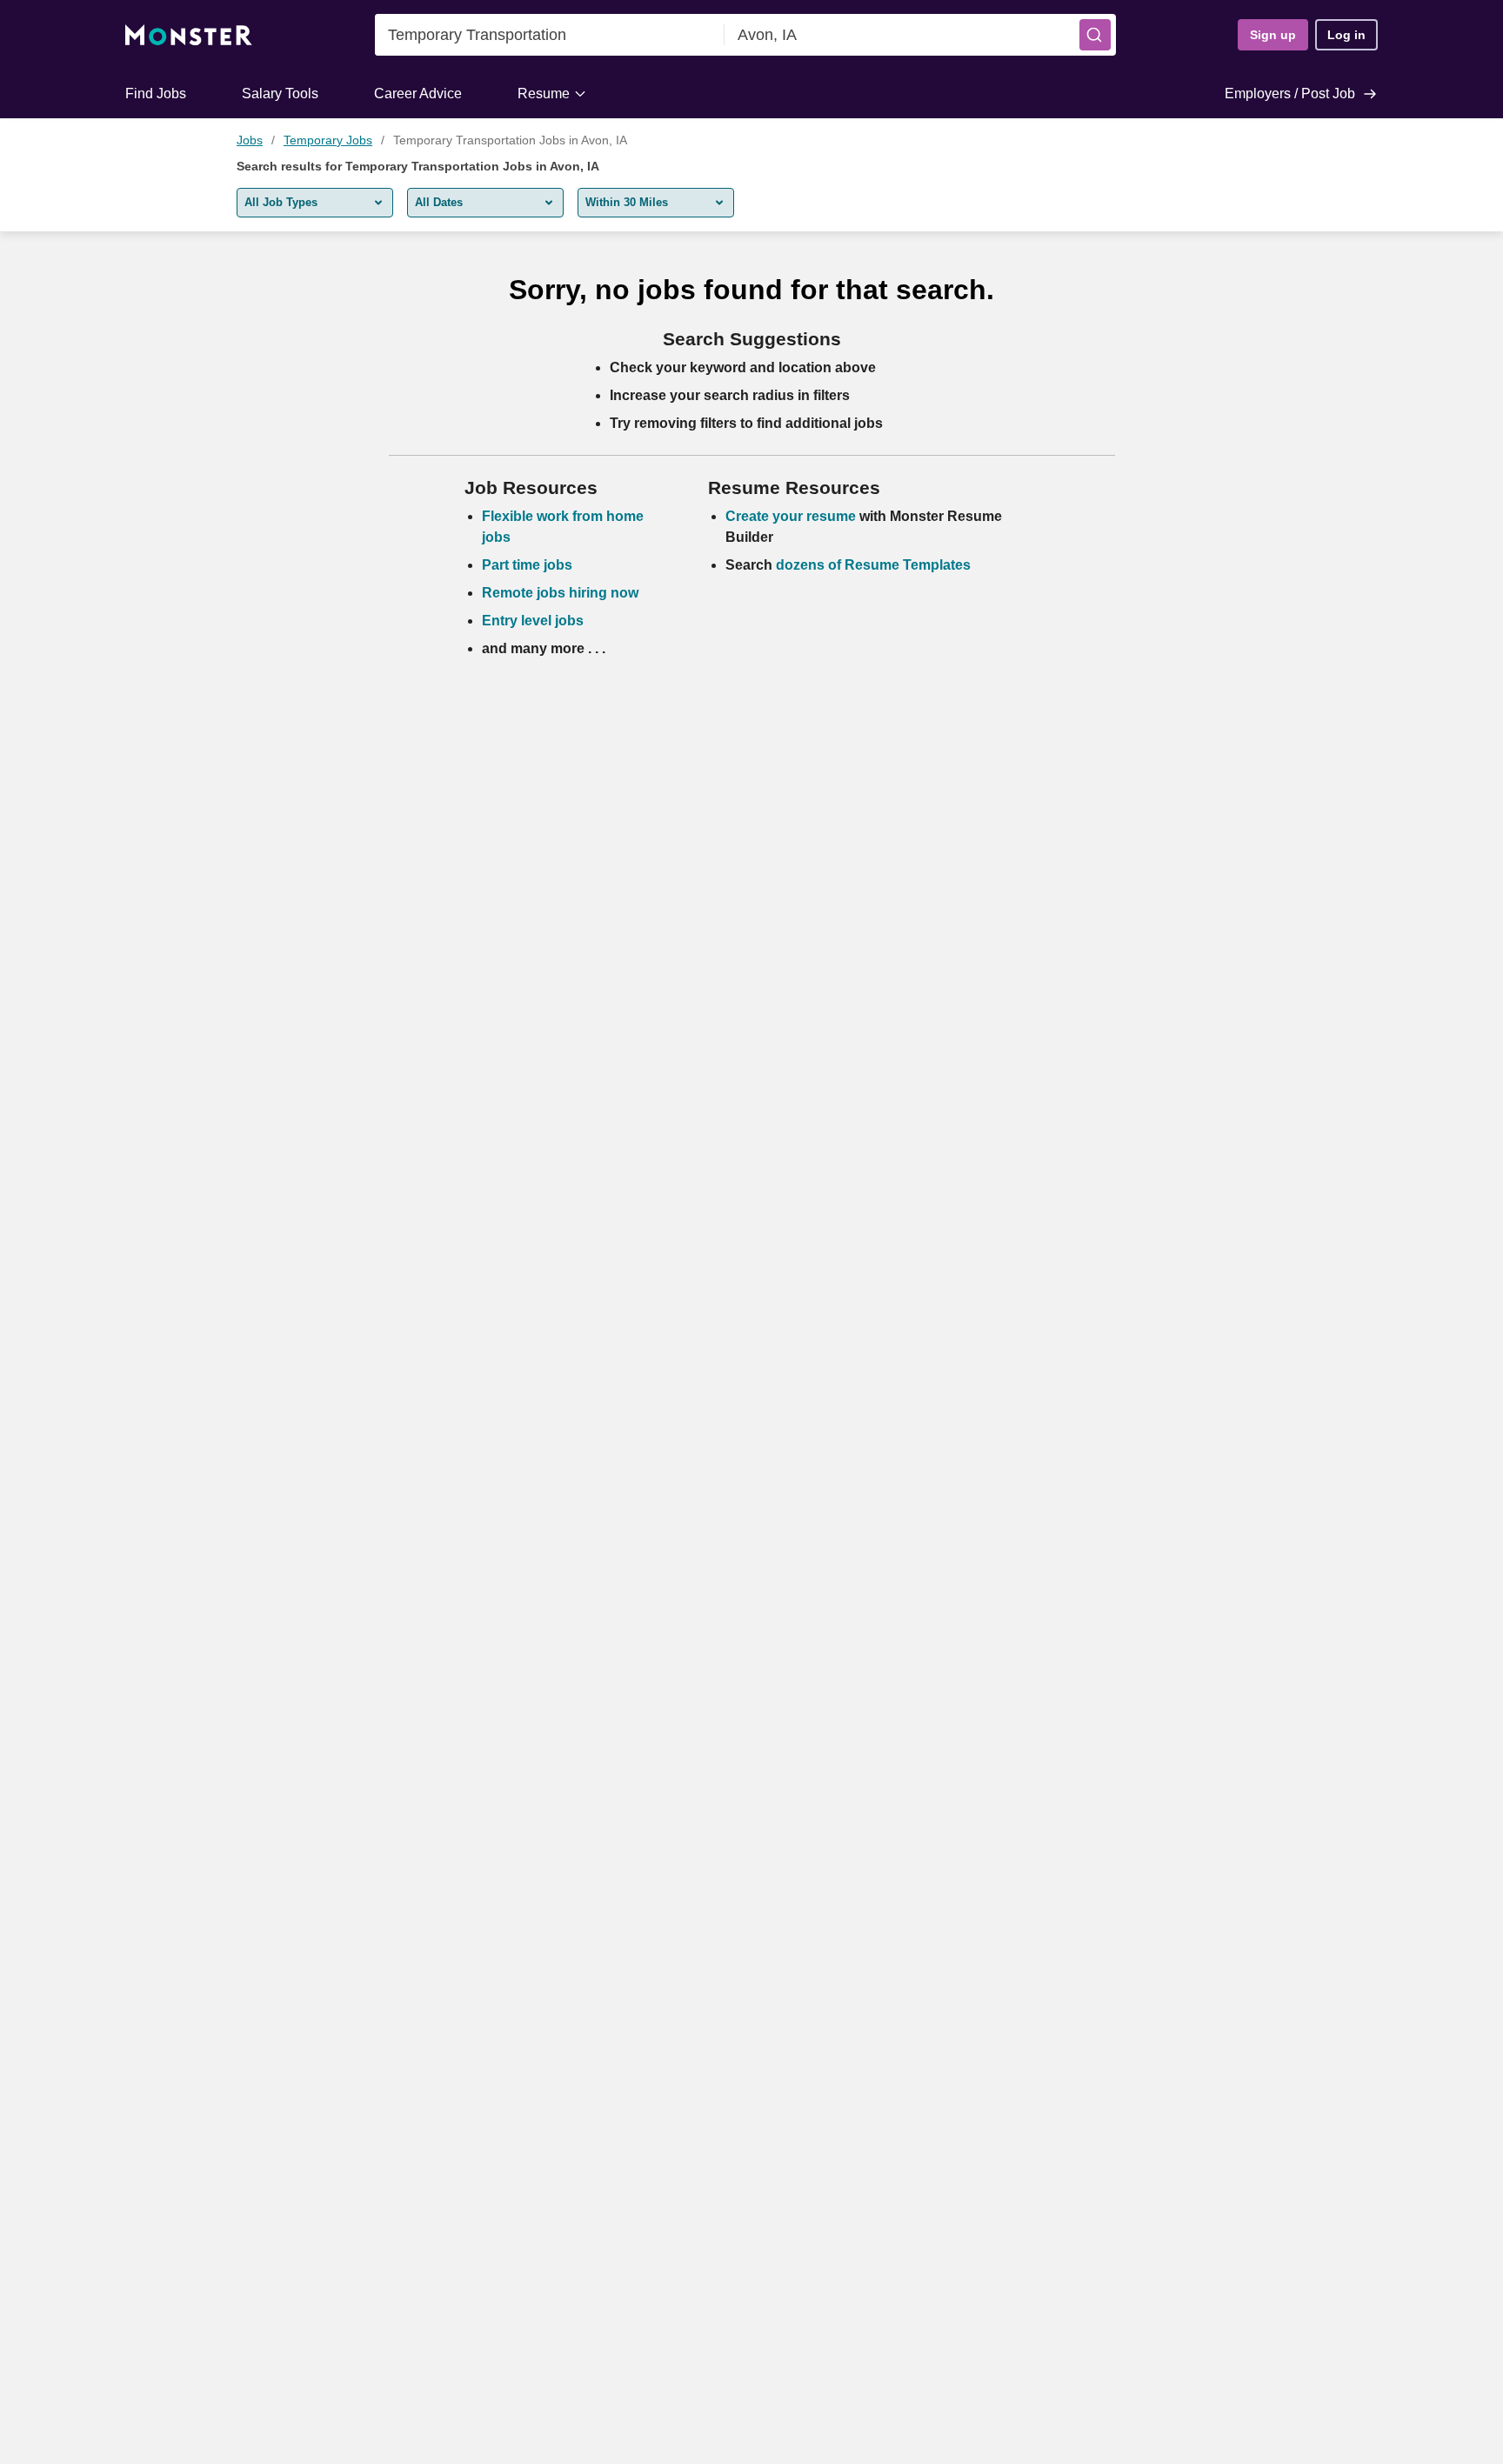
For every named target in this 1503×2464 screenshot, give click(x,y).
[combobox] (550, 35)
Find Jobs (156, 93)
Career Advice (418, 93)
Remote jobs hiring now (560, 593)
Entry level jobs (533, 621)
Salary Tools (280, 93)
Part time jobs (527, 565)
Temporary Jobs (328, 140)
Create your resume (792, 516)
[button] (1095, 35)
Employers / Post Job (1290, 93)
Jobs (250, 140)
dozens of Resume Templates (873, 565)
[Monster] (189, 35)
